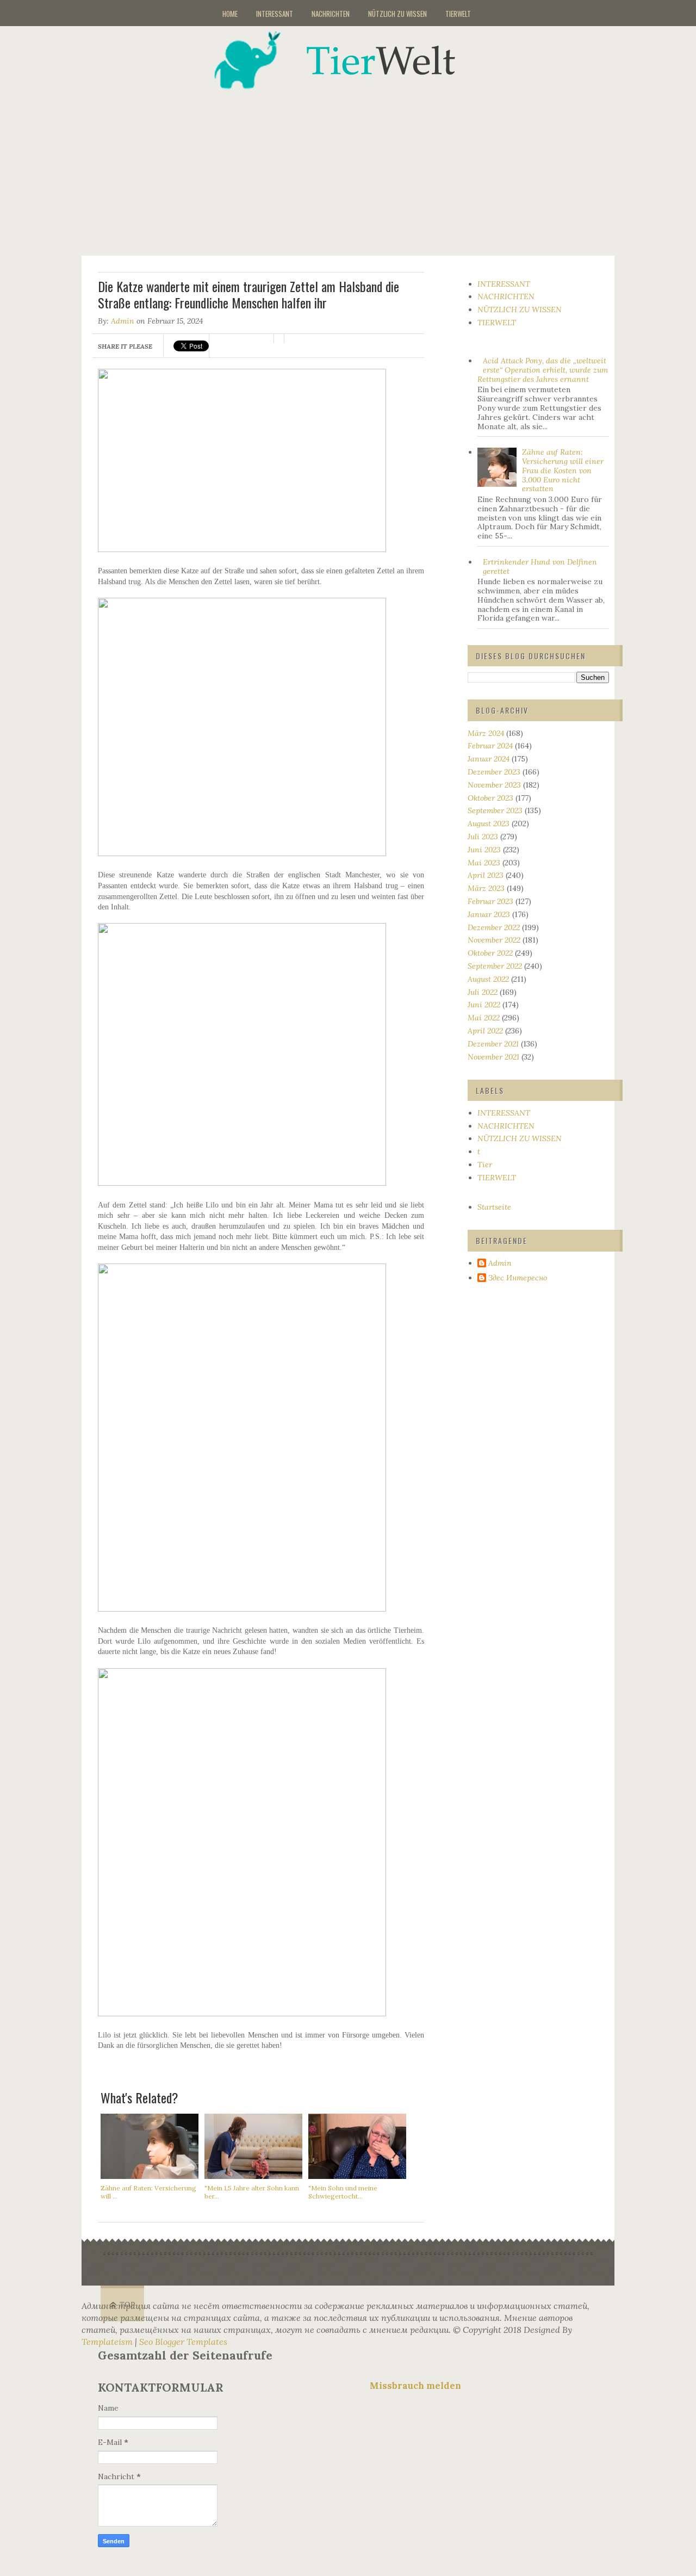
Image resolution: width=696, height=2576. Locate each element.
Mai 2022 (484, 1018)
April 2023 (486, 875)
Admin (123, 321)
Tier (485, 1165)
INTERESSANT (275, 14)
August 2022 (488, 979)
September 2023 (495, 810)
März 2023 (486, 888)
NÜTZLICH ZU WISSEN (397, 14)
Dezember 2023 (494, 772)
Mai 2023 (484, 863)
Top (128, 2305)
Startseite (494, 1207)
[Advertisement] (362, 165)
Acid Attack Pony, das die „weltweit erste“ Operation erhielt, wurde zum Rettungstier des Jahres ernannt (543, 370)
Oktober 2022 (490, 953)
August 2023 (489, 823)
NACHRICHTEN (331, 14)
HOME (230, 14)
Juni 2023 (484, 850)
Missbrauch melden (415, 2386)
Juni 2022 (484, 1005)
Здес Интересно (518, 1278)
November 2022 (494, 940)
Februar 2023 (490, 901)
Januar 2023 (489, 914)
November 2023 (494, 785)
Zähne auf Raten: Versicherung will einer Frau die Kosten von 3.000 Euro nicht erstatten (563, 470)
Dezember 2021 (493, 1044)
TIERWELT (458, 14)
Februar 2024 (490, 746)
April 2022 (485, 1031)
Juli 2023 (483, 837)
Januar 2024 (489, 759)
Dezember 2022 (494, 927)
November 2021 (493, 1057)
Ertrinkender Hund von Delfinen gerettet (540, 566)
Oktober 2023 (490, 798)
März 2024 (486, 733)
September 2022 (495, 966)
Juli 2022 (483, 992)
